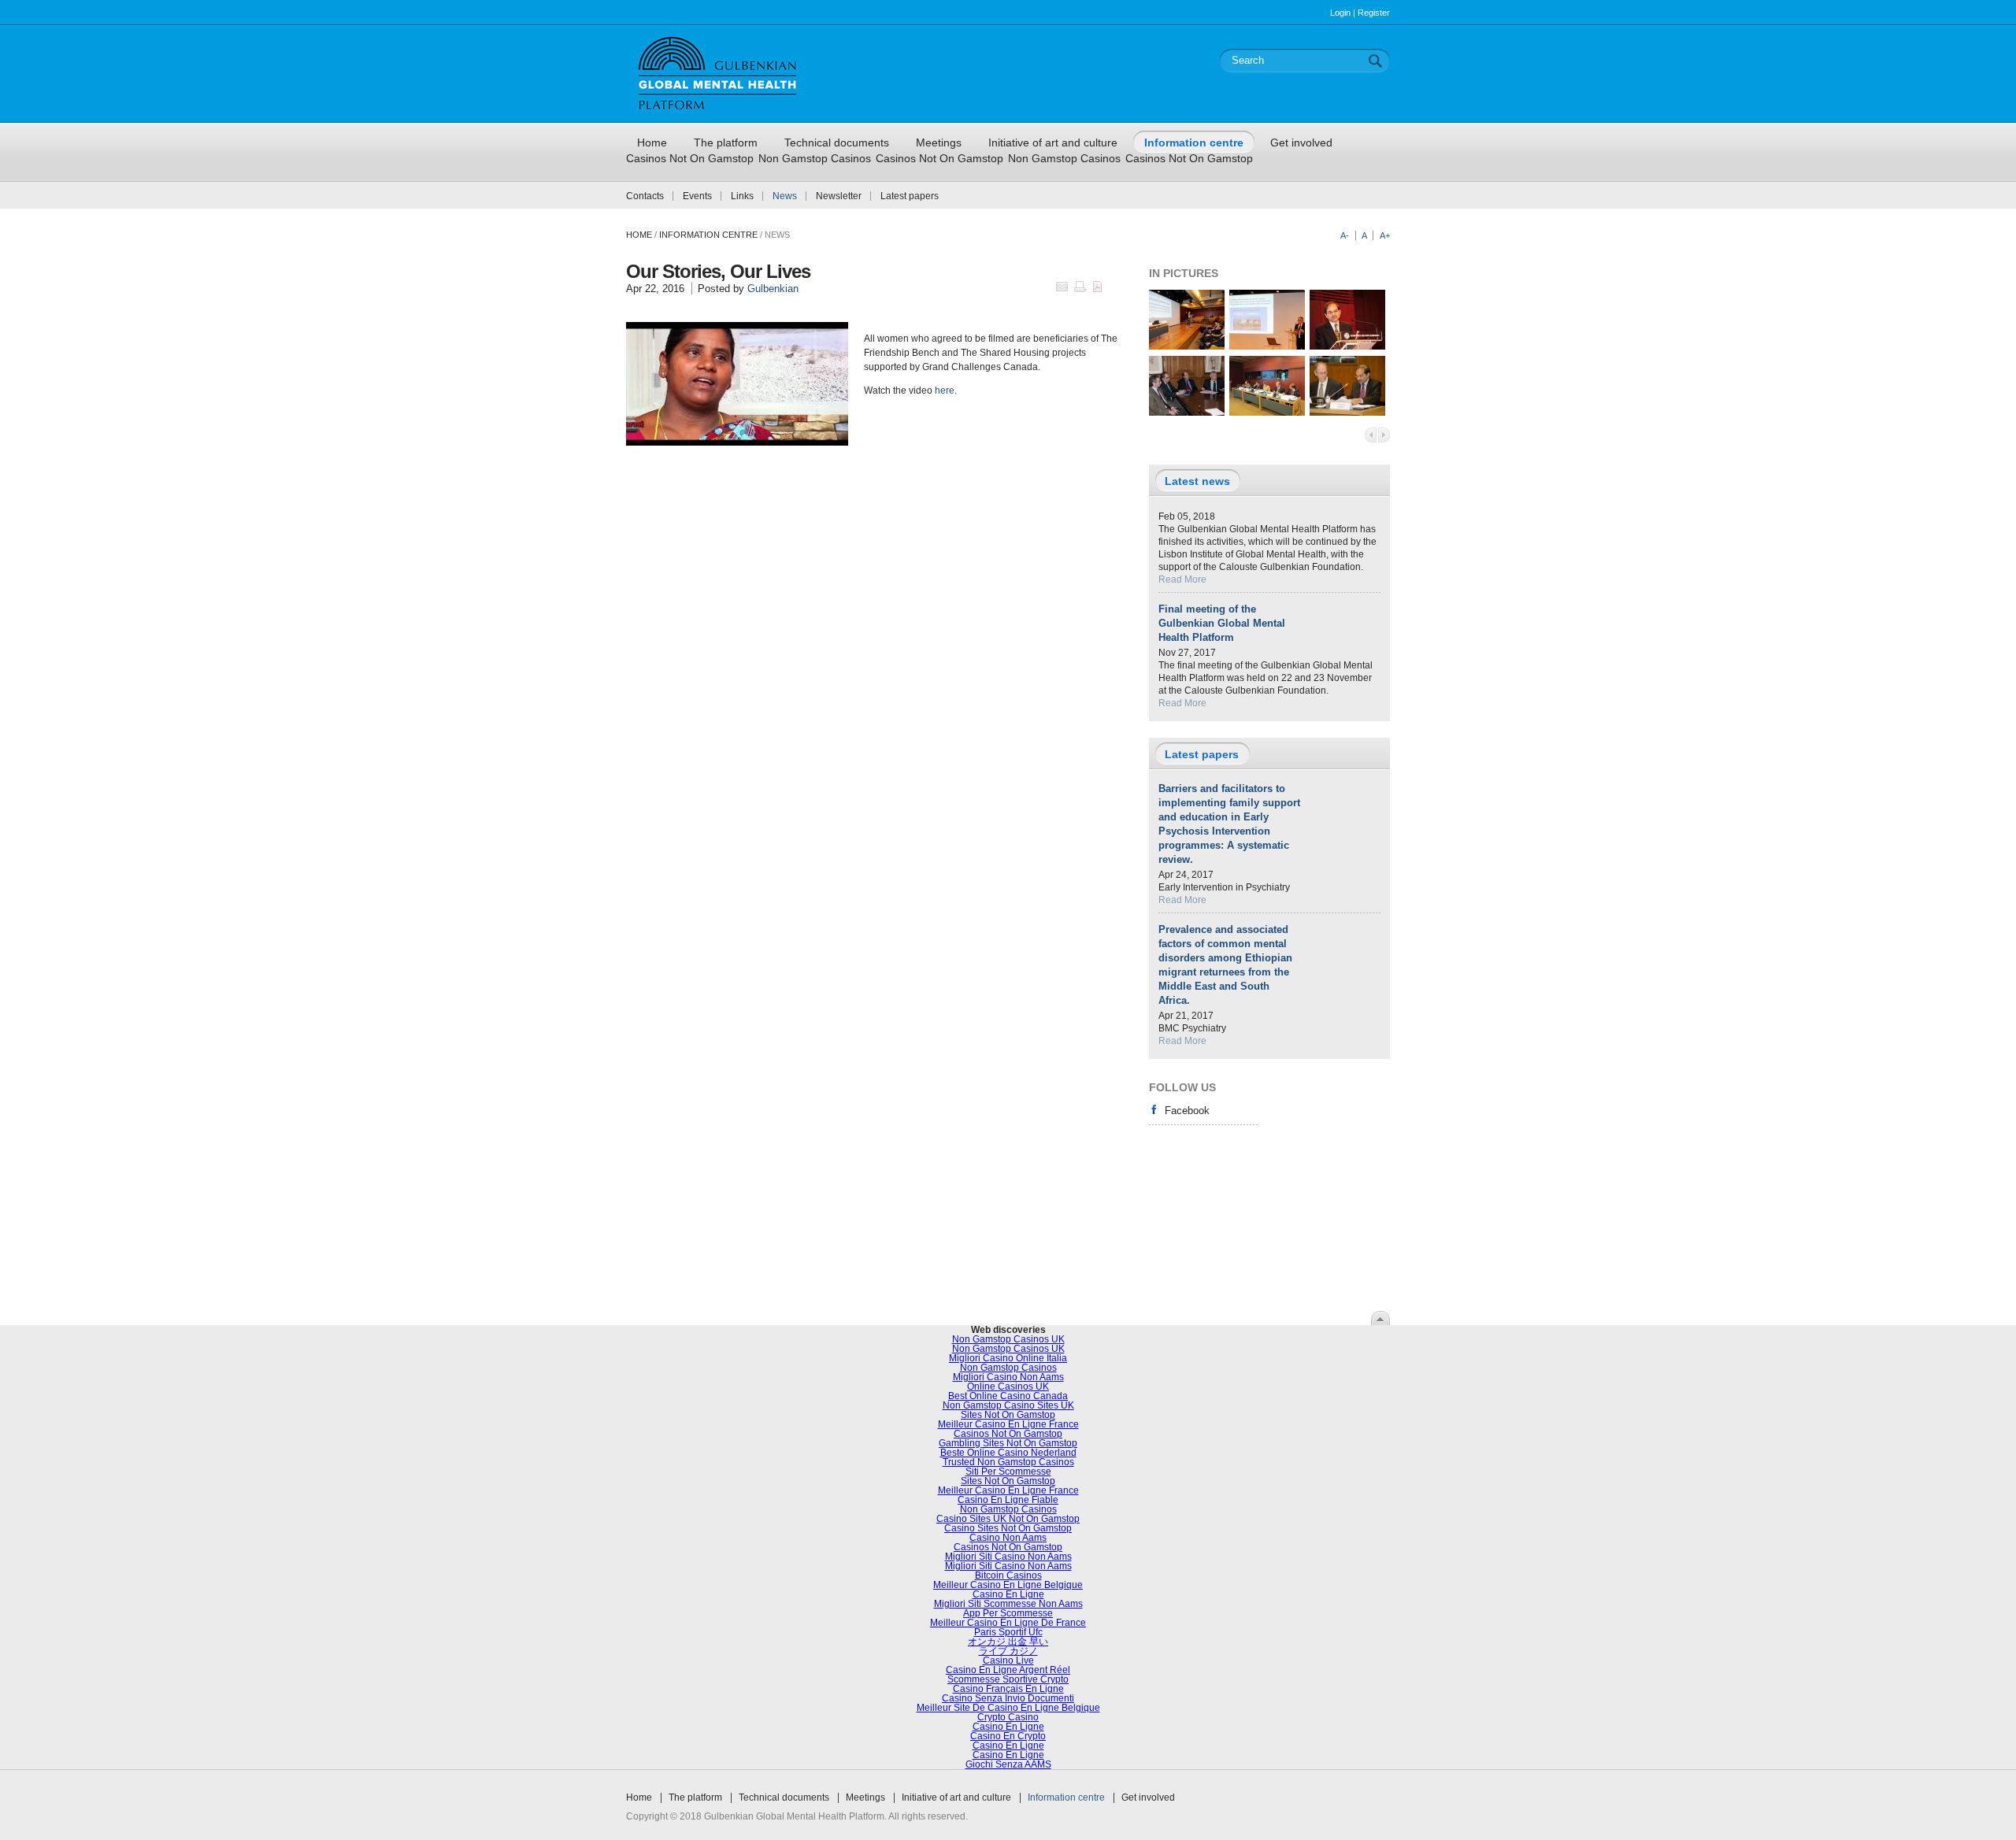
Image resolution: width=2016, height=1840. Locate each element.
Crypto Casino (1008, 1717)
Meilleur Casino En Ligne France (1008, 1424)
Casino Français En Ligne (1008, 1689)
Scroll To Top (1380, 1318)
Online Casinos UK (1008, 1386)
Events (697, 196)
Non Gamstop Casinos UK (1008, 1339)
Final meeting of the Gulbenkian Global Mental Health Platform (1222, 623)
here (945, 391)
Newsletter (839, 196)
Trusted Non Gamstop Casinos (1008, 1462)
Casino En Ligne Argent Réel (1008, 1670)
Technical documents (784, 1797)
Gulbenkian (773, 289)
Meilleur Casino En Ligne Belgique (1008, 1585)
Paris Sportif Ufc (1008, 1632)
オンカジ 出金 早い (1008, 1642)
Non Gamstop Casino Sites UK (1008, 1405)
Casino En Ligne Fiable (1008, 1500)
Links (742, 196)
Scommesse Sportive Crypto (1008, 1679)
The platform (695, 1797)
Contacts (645, 196)
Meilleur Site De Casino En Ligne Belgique (1008, 1708)
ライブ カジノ (1008, 1651)
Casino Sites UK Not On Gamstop (1008, 1519)
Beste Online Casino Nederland (1008, 1453)
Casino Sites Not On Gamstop (1008, 1528)
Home (639, 235)
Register (1374, 13)
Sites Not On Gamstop (1008, 1415)
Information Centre (708, 235)
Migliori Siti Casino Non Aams (1008, 1557)
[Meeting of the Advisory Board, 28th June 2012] (1267, 413)
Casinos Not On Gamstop (690, 158)
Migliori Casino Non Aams (1008, 1377)
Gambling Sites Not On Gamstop (1008, 1443)
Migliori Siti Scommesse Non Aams (1008, 1604)
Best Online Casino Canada (1008, 1396)
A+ (1385, 235)
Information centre (1066, 1797)
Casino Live (1008, 1660)
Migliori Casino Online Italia (1008, 1358)
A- (1345, 235)
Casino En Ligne (1008, 1594)
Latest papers (910, 196)
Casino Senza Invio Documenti (1008, 1698)
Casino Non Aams (1008, 1538)
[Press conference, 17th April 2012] (1187, 413)
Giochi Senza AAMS (1008, 1764)
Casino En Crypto (1008, 1736)
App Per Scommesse (1008, 1613)
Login (1340, 13)
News (785, 196)
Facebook (1187, 1111)
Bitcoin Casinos (1008, 1575)
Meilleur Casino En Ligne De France (1008, 1623)
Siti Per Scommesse (1008, 1472)
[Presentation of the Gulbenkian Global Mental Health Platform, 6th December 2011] (1187, 346)
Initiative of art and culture (956, 1797)
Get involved (1148, 1797)
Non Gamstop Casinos (815, 158)
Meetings (865, 1797)
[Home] (717, 116)
